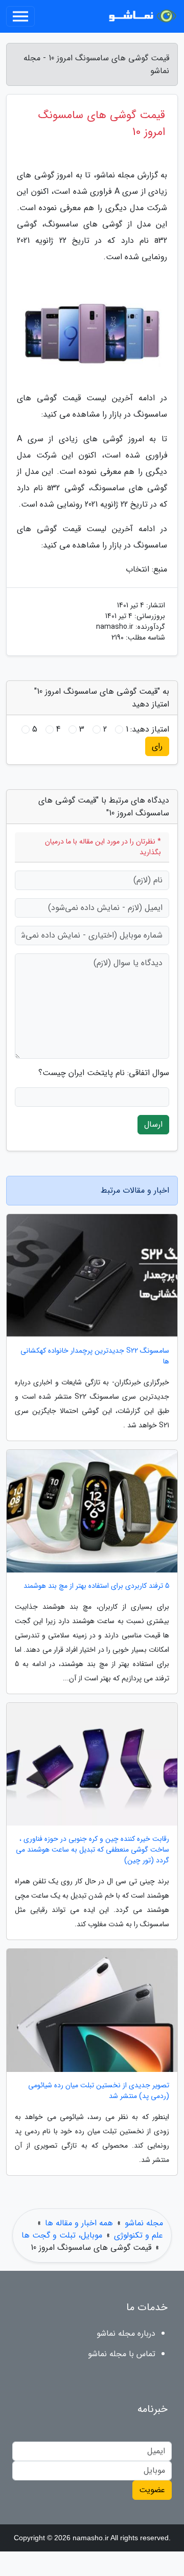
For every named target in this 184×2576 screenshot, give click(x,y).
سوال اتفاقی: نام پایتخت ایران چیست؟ (104, 1073)
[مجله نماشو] (140, 16)
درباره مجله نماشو (126, 2333)
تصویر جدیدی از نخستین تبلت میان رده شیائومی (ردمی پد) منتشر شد (99, 2091)
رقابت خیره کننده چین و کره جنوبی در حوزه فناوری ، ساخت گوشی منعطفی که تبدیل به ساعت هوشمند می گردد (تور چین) (93, 1850)
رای (157, 746)
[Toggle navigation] (20, 16)
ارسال (153, 1124)
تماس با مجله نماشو (122, 2354)
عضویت (152, 2490)
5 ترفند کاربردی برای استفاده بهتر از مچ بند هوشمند (96, 1586)
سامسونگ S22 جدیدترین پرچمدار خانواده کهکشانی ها (95, 1356)
